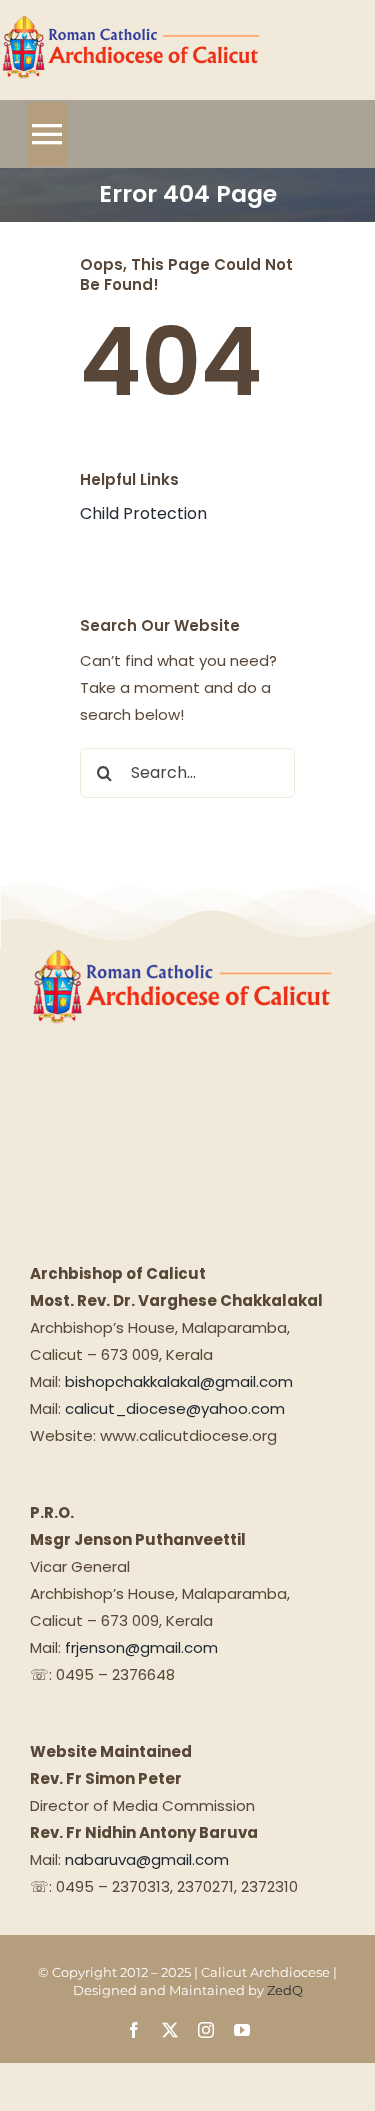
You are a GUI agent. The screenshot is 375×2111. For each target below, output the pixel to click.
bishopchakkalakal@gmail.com (179, 1381)
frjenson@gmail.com (141, 1647)
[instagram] (206, 2030)
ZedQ (285, 1990)
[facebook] (134, 2030)
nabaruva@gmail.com (147, 1859)
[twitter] (170, 2030)
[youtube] (242, 2030)
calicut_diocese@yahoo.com (175, 1408)
